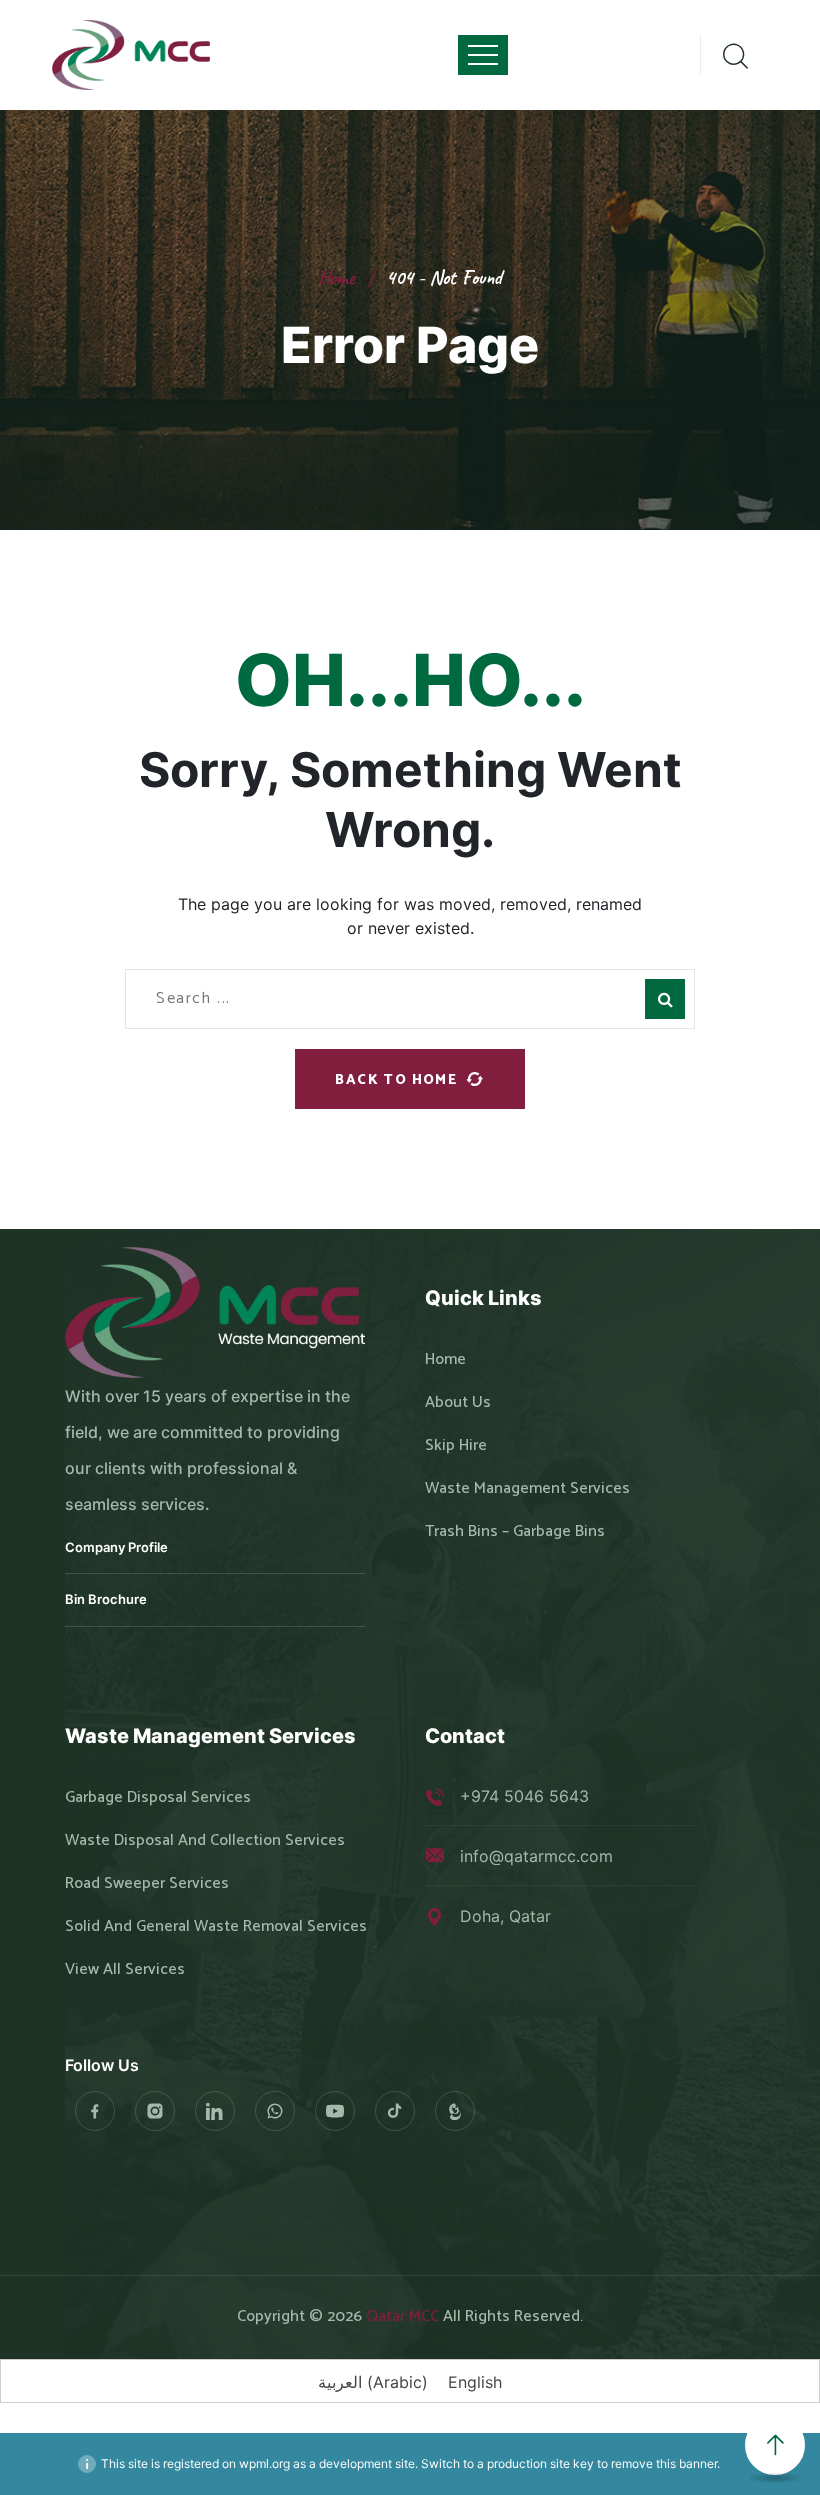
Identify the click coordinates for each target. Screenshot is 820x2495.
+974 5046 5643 (524, 1796)
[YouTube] (335, 2111)
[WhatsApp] (275, 2111)
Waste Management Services (527, 1489)
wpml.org (264, 2463)
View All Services (125, 1970)
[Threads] (455, 2111)
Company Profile (116, 1547)
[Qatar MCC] (132, 55)
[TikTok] (395, 2111)
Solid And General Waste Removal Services (216, 1927)
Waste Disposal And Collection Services (205, 1841)
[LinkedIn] (215, 2111)
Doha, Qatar (505, 1916)
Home (336, 277)
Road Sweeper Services (147, 1884)
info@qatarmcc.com (536, 1856)
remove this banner (664, 2463)
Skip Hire (456, 1446)
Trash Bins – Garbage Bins (515, 1532)
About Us (458, 1403)
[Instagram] (155, 2111)
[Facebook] (95, 2111)
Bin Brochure (106, 1599)
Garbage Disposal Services (158, 1798)
